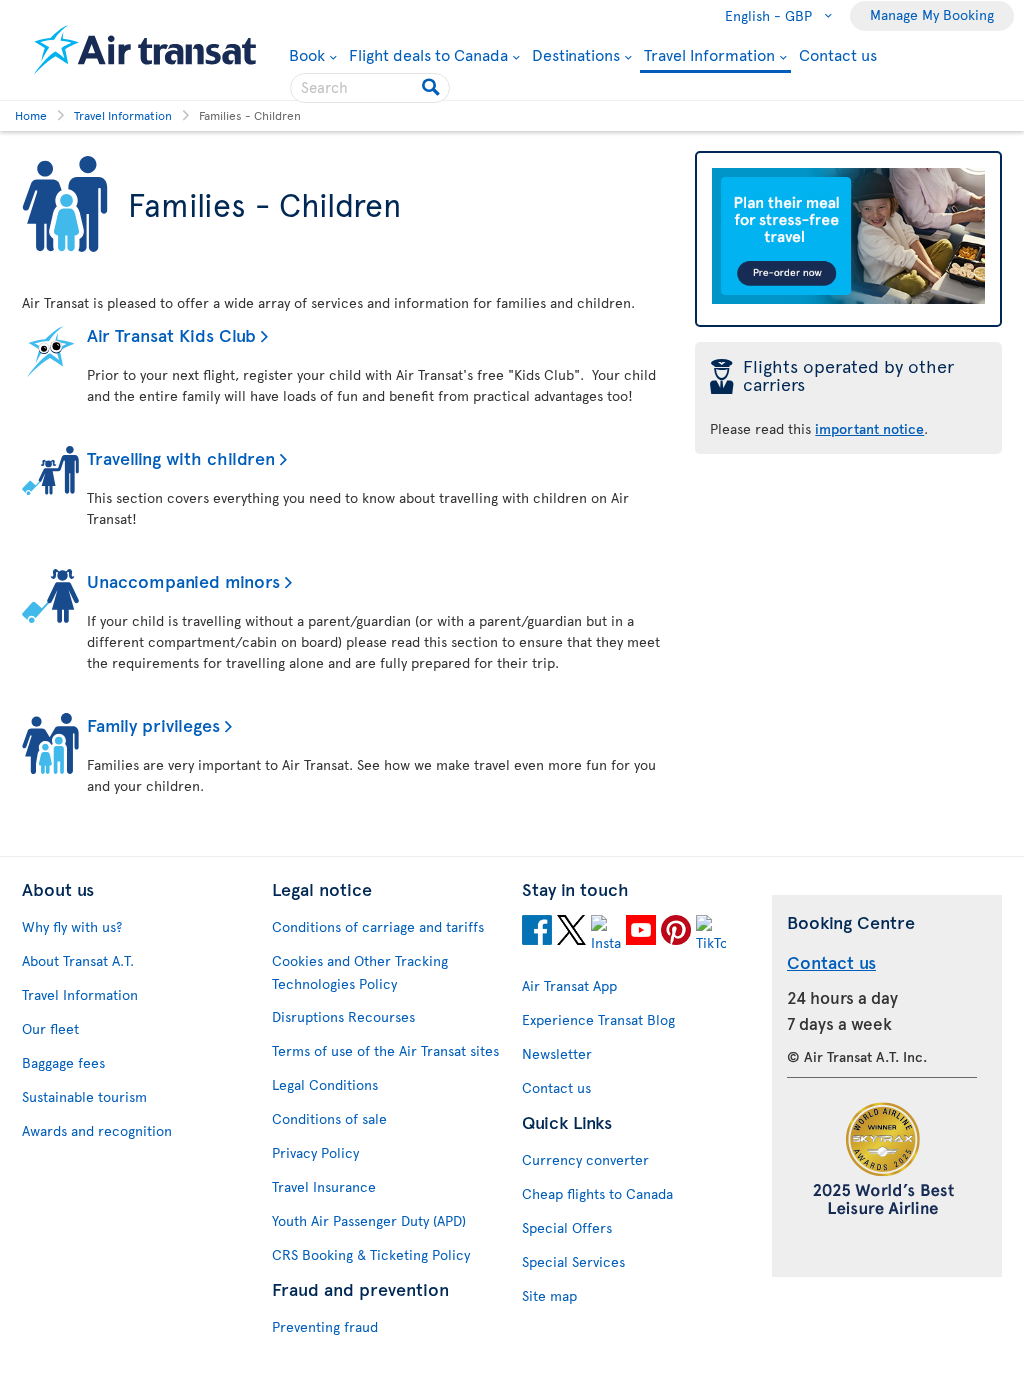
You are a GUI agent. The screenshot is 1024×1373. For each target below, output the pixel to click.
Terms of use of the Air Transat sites (385, 1050)
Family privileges (153, 724)
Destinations (576, 54)
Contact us (838, 54)
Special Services (573, 1261)
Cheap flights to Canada (597, 1193)
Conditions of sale (329, 1118)
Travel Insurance (324, 1186)
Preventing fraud (325, 1326)
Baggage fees (63, 1062)
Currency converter (585, 1159)
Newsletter (557, 1053)
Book (313, 54)
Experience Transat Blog (598, 1019)
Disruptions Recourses (343, 1016)
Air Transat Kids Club (171, 334)
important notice (869, 428)
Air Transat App (569, 985)
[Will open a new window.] (537, 933)
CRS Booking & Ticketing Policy (371, 1254)
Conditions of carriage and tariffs (378, 926)
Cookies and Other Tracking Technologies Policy (360, 972)
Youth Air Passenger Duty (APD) (369, 1220)
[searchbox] (370, 88)
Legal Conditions (325, 1084)
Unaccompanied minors (183, 580)
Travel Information (709, 55)
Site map (549, 1295)
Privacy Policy (315, 1152)
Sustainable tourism (84, 1096)
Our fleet (50, 1028)
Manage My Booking (932, 14)
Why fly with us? (72, 926)
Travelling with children (181, 457)
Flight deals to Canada (428, 54)
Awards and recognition (97, 1130)
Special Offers (567, 1227)
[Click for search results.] (432, 88)
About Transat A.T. (78, 960)
